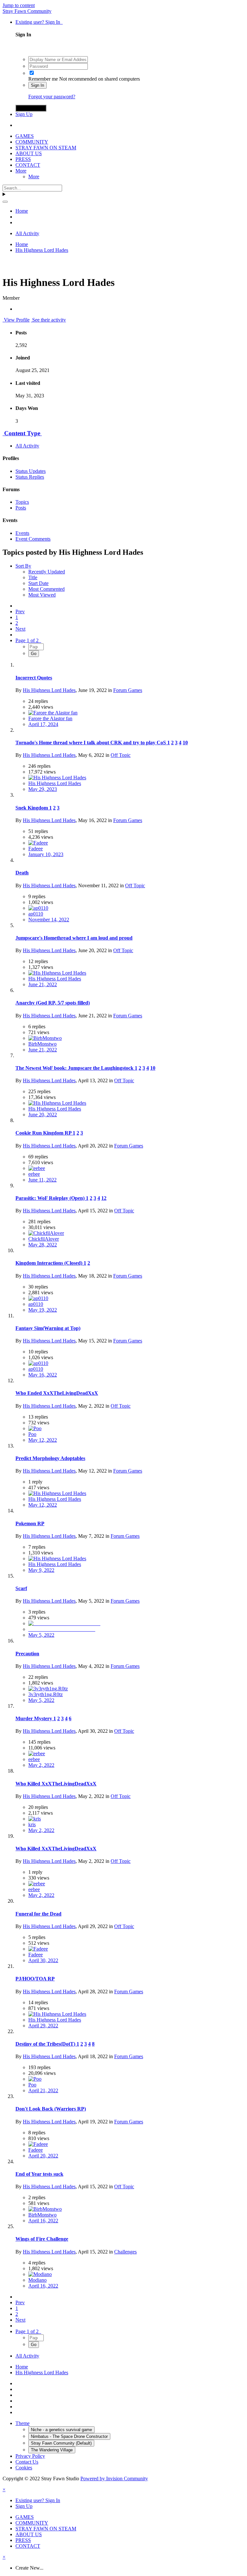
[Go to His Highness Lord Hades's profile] (57, 778)
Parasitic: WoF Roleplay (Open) (51, 1198)
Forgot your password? (52, 97)
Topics (22, 502)
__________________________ (62, 1629)
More (21, 171)
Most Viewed (42, 595)
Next (20, 629)
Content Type (22, 433)
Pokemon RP (30, 1523)
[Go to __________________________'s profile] (64, 1623)
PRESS (23, 159)
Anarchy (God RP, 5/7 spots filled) (53, 1003)
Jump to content (19, 5)
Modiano (37, 2280)
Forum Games (128, 690)
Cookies (24, 2468)
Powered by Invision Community (114, 2479)
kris (32, 1824)
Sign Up (24, 114)
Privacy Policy (30, 2456)
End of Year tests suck (39, 2174)
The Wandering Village (52, 2450)
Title (33, 577)
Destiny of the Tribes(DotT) (46, 2044)
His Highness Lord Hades (49, 690)
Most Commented (46, 589)
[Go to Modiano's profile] (40, 2274)
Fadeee (36, 849)
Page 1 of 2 (28, 640)
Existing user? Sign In (39, 22)
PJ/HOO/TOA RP (35, 1979)
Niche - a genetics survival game (61, 2430)
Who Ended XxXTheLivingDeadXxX (57, 1393)
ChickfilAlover (44, 1239)
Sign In (37, 85)
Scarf (21, 1588)
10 (185, 743)
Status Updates (31, 471)
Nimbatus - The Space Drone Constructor (69, 2436)
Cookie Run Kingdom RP (44, 1133)
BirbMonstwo (42, 1044)
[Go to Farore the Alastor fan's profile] (53, 713)
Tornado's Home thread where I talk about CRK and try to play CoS (91, 743)
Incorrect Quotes (34, 678)
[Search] (5, 202)
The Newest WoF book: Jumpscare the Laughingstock (75, 1068)
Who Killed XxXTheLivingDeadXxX (56, 1784)
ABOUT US (29, 153)
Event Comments (33, 539)
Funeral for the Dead (38, 1914)
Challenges (125, 2252)
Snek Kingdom (32, 808)
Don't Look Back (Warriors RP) (51, 2109)
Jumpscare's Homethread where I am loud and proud (74, 938)
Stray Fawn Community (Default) (61, 2443)
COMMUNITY (32, 142)
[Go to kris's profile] (35, 1819)
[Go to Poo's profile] (35, 1428)
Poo (32, 1434)
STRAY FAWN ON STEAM (46, 148)
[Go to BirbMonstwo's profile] (45, 1038)
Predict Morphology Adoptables (50, 1458)
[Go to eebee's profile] (37, 1168)
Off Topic (121, 755)
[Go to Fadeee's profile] (38, 843)
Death (22, 873)
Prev (20, 611)
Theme (23, 2423)
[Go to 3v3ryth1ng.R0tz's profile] (48, 1689)
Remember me (43, 79)
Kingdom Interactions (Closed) (50, 1263)
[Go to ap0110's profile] (38, 908)
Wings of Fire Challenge (42, 2239)
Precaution (27, 1654)
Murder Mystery (34, 1718)
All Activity (27, 446)
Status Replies (30, 477)
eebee (34, 1174)
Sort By (23, 566)
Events (22, 533)
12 (104, 1198)
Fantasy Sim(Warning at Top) (48, 1328)
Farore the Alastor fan (50, 718)
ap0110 (36, 914)
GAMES (25, 136)
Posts (21, 508)
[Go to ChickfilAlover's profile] (46, 1233)
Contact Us (27, 2462)
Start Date (38, 583)
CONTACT (28, 165)
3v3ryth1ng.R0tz (46, 1694)
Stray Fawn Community (27, 11)
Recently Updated (47, 572)
